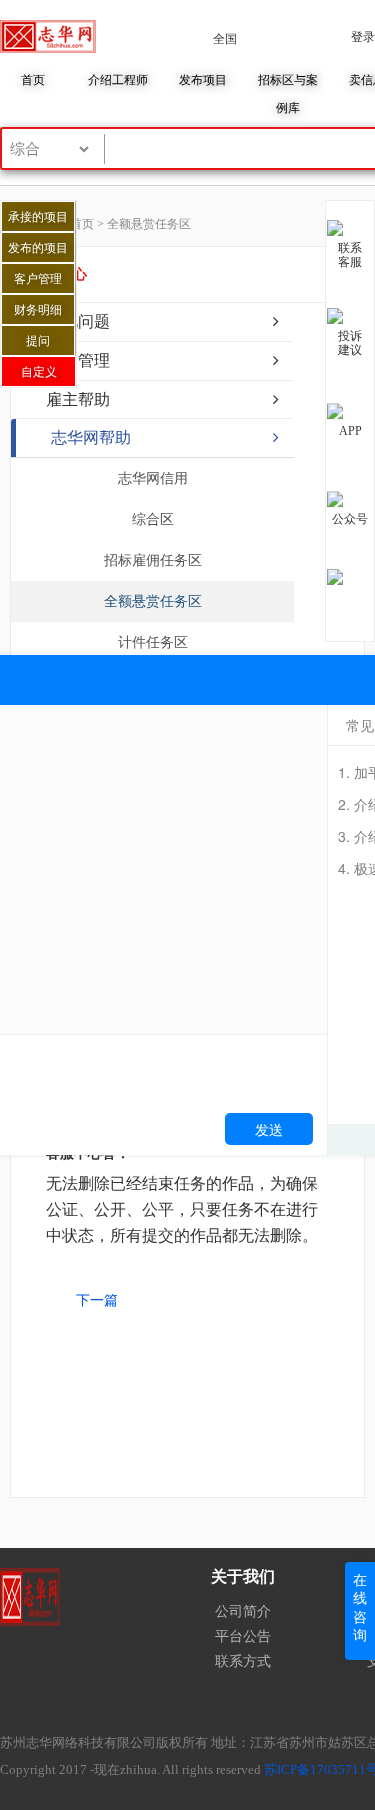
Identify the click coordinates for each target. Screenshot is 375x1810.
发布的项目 (38, 248)
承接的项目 (38, 217)
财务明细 (38, 310)
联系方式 (243, 1661)
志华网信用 (153, 478)
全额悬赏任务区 (153, 601)
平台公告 (243, 1636)
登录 (363, 37)
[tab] (152, 322)
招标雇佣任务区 (153, 560)
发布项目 (203, 80)
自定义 (39, 372)
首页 (33, 80)
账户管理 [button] (78, 360)
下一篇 (97, 1300)
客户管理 (38, 279)
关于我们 (243, 1576)
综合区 (153, 519)
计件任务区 (153, 642)
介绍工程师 (118, 80)
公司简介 (243, 1611)
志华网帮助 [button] (91, 437)
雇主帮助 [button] (78, 399)
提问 (38, 341)
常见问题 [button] (78, 321)
